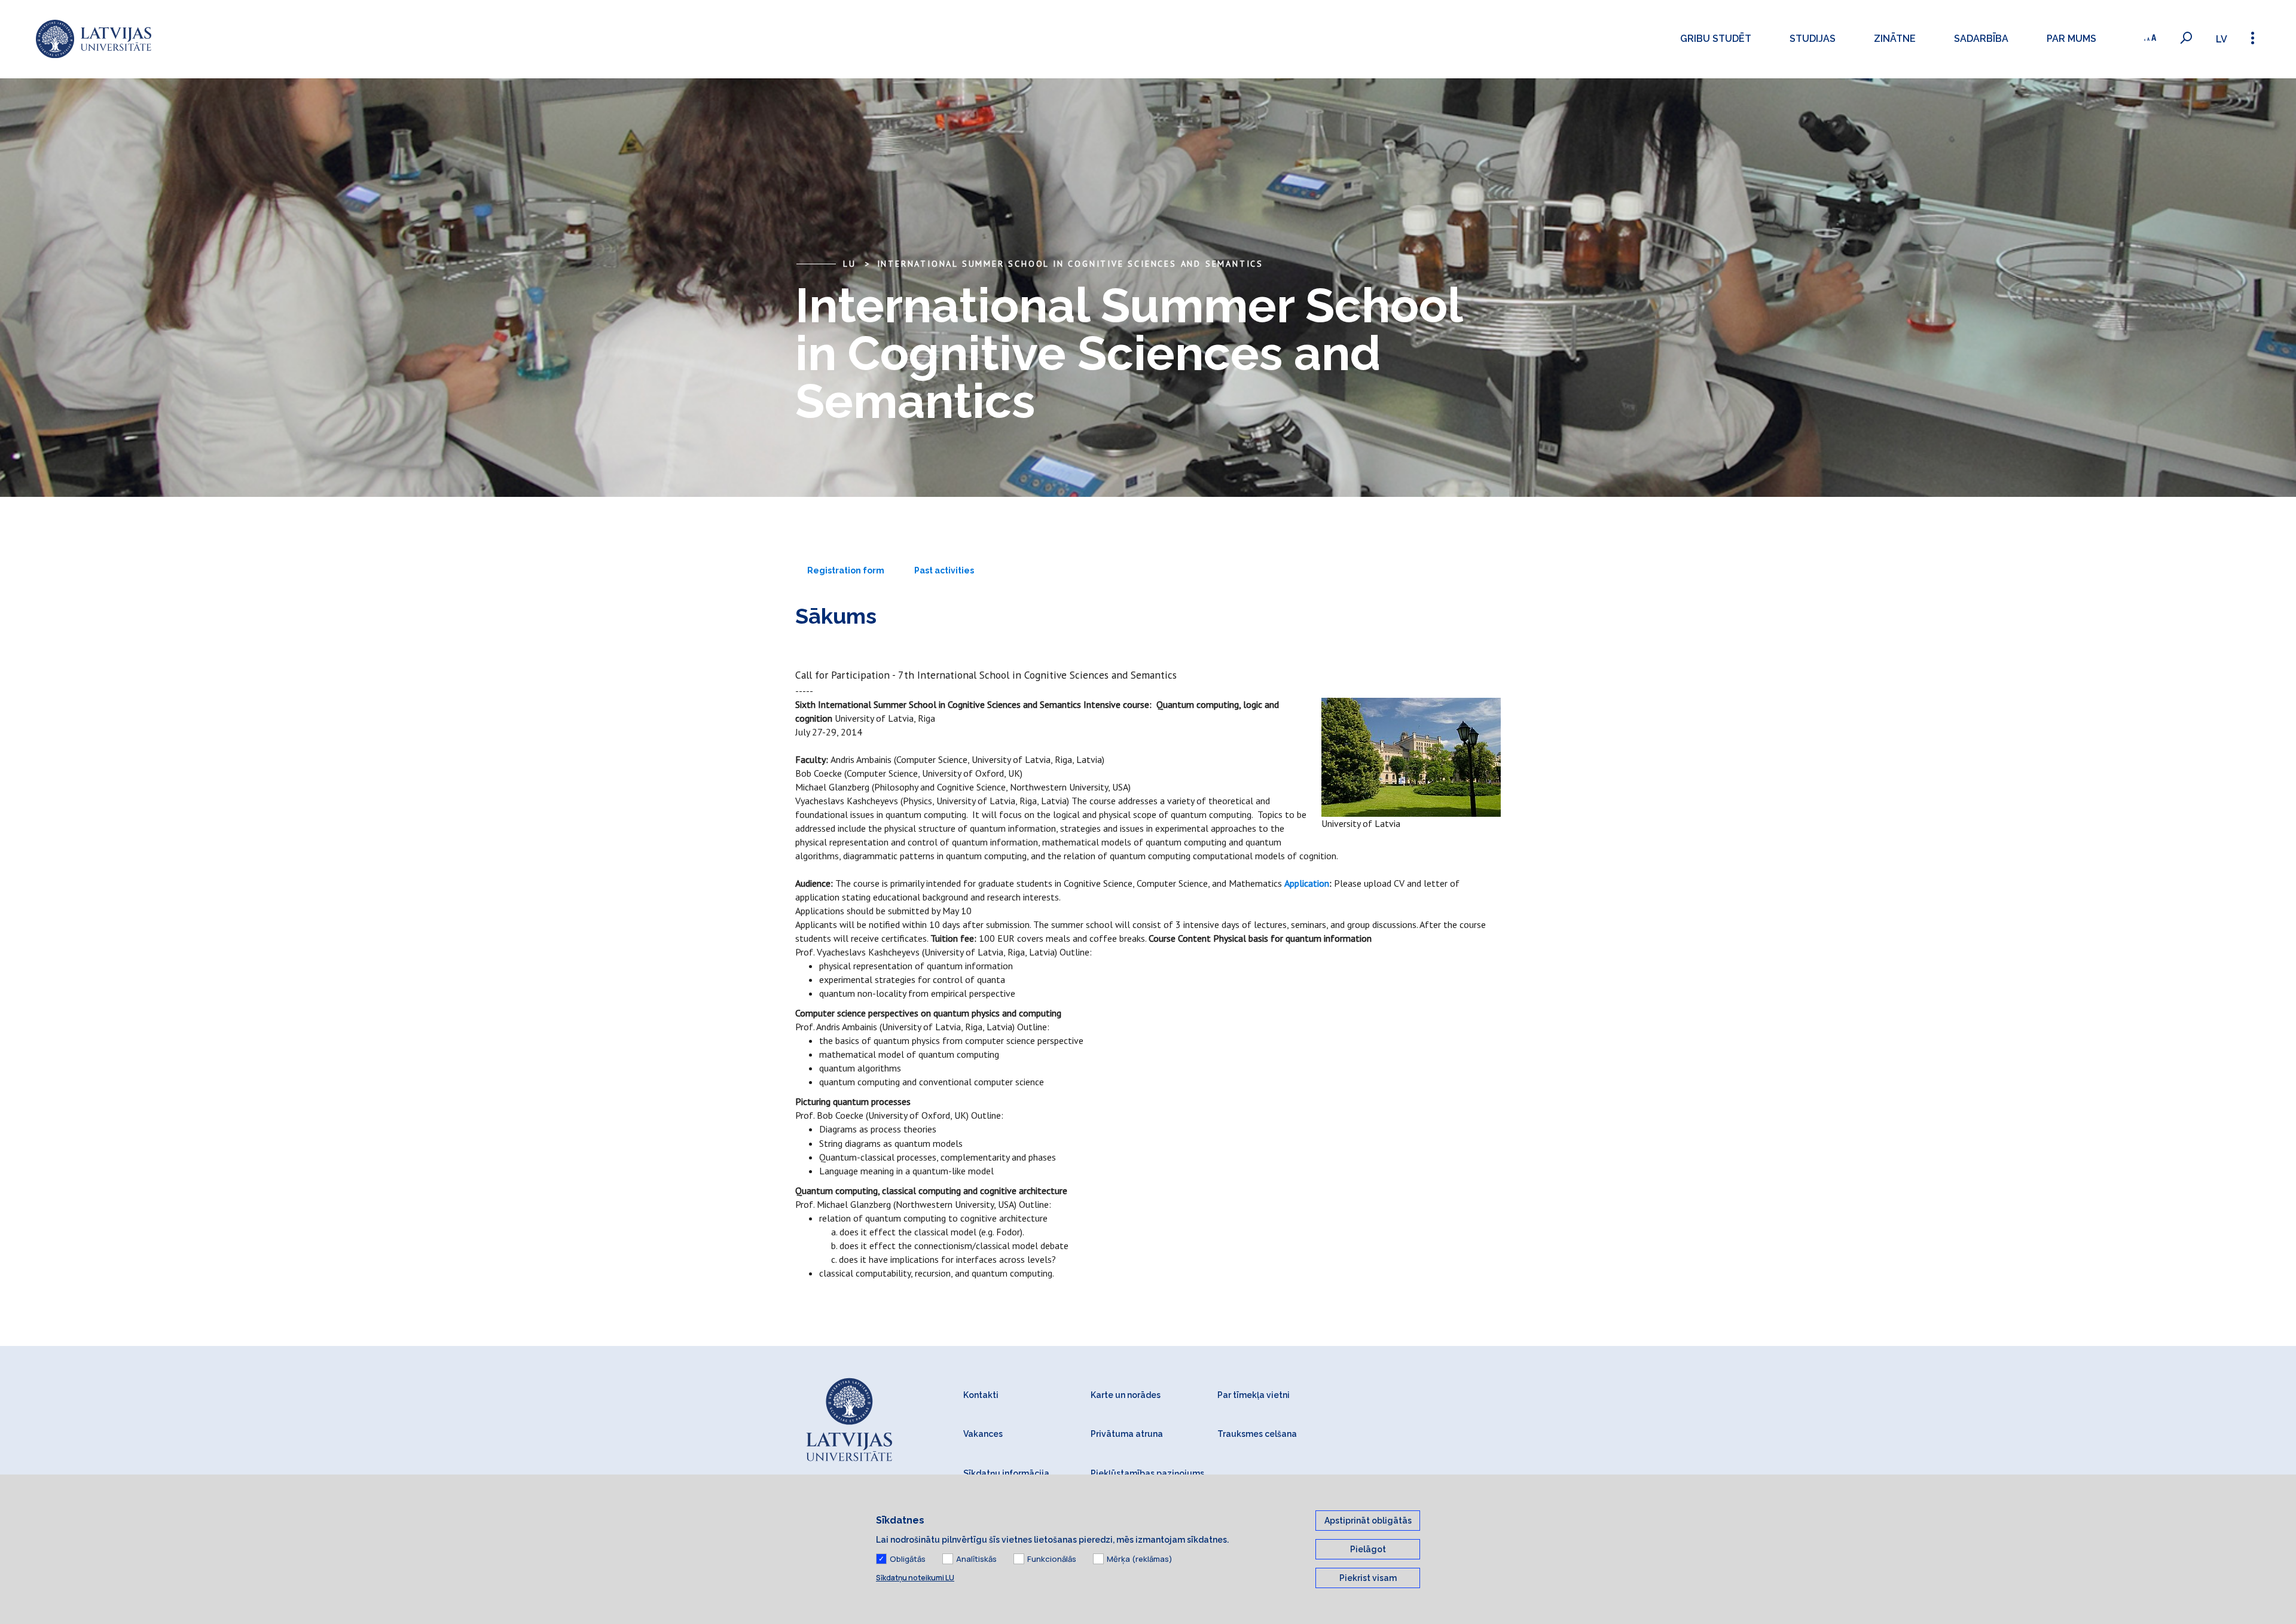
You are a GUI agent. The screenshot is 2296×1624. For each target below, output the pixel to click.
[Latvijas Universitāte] (94, 39)
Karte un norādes (1126, 1395)
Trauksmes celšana (1257, 1434)
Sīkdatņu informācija (1006, 1473)
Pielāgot (1368, 1549)
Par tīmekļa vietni (1254, 1395)
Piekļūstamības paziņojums (1147, 1473)
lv (2222, 39)
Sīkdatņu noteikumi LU (915, 1578)
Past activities (944, 570)
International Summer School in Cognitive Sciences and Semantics (1070, 264)
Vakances (983, 1434)
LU (850, 264)
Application (1307, 883)
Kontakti (981, 1395)
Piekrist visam (1368, 1578)
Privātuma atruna (1127, 1434)
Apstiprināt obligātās (1368, 1521)
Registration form (846, 570)
